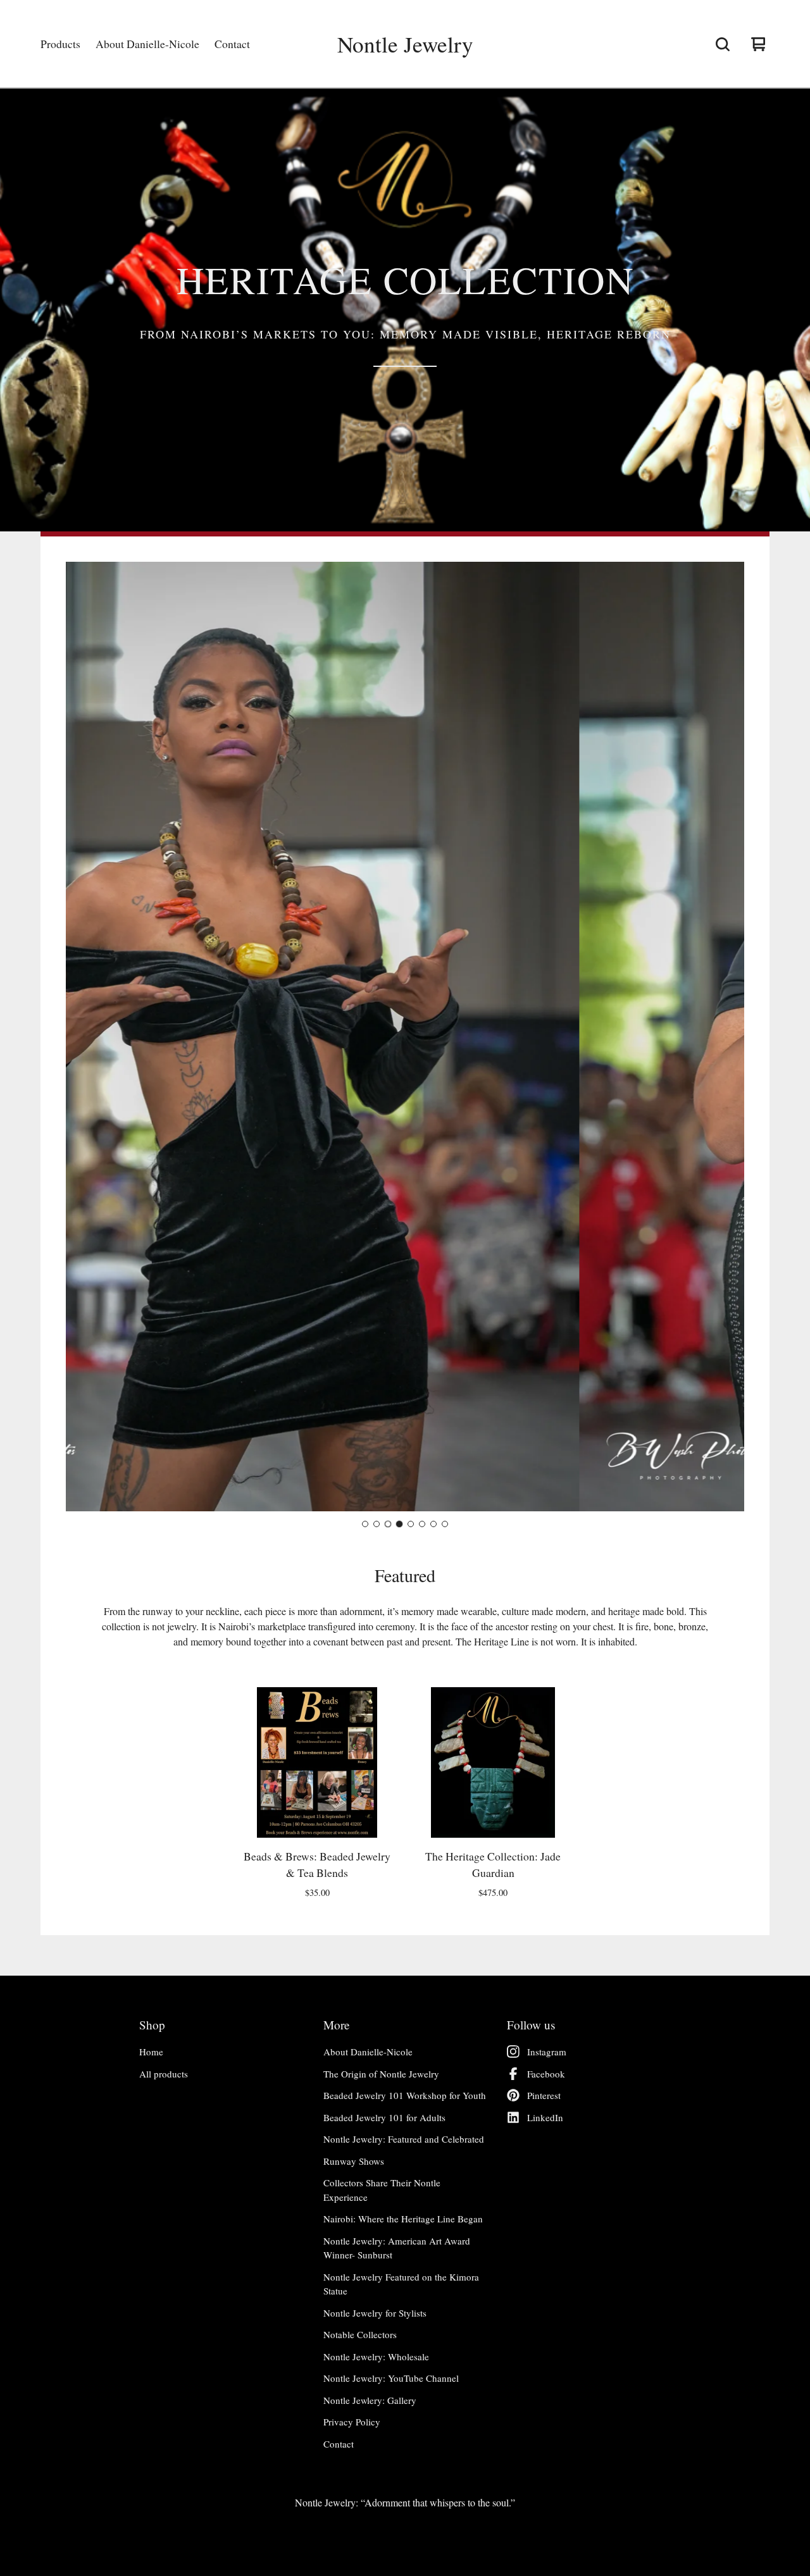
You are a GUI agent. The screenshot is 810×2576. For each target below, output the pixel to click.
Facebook (546, 2074)
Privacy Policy (352, 2422)
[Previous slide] (86, 1037)
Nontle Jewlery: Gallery (370, 2400)
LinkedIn (545, 2117)
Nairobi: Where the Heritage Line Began (403, 2219)
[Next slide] (724, 1037)
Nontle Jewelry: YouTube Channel (391, 2378)
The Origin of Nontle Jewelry (381, 2074)
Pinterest (544, 2095)
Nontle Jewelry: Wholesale (376, 2356)
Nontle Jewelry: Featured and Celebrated (404, 2139)
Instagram (547, 2052)
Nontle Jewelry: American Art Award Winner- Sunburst (397, 2248)
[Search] (723, 44)
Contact (232, 44)
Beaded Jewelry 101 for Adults (384, 2117)
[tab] (365, 1524)
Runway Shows (354, 2161)
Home (151, 2052)
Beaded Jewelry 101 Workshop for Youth (405, 2095)
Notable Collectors (360, 2334)
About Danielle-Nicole (147, 44)
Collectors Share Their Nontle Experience (382, 2190)
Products (60, 44)
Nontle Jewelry (405, 44)
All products (164, 2074)
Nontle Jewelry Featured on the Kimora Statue (401, 2284)
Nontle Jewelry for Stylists (375, 2313)
